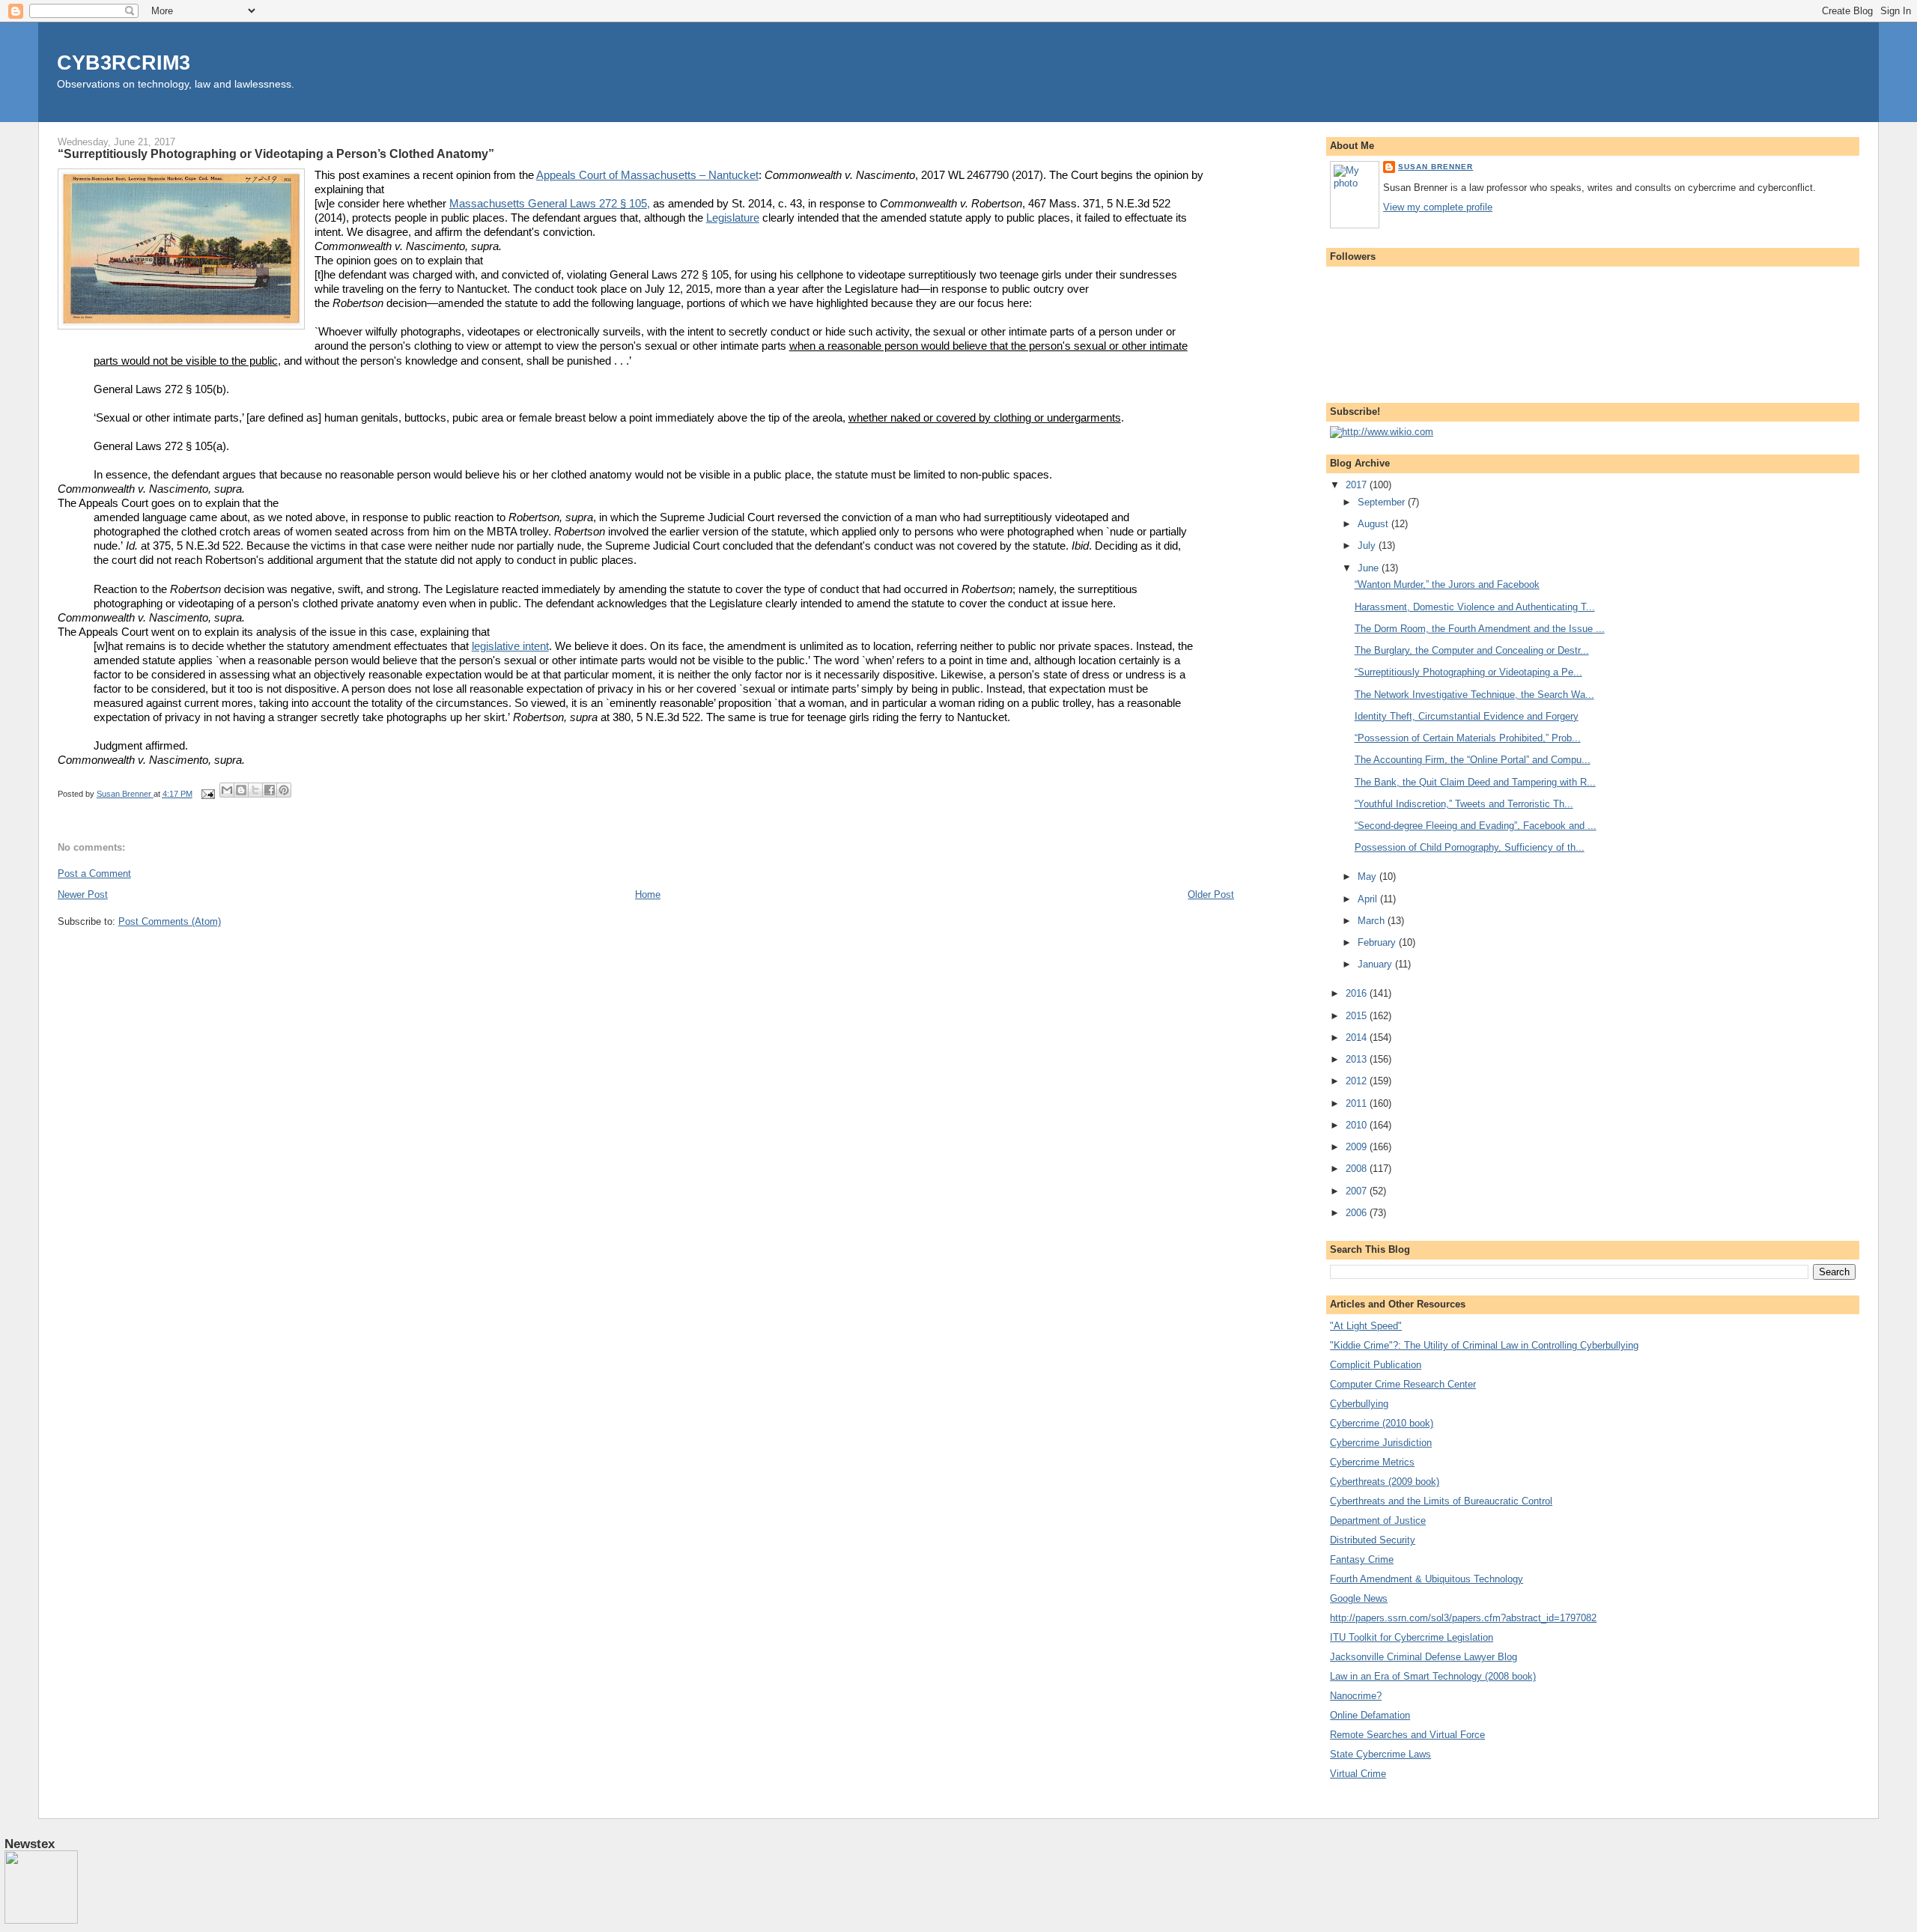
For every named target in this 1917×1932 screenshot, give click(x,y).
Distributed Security (1373, 1540)
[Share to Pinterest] (284, 790)
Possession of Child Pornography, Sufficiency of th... (1470, 847)
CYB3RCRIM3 (124, 63)
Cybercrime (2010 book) (1382, 1423)
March (1373, 921)
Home (648, 894)
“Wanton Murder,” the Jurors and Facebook (1447, 584)
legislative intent (510, 646)
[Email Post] (208, 794)
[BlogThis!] (241, 790)
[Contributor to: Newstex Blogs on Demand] (41, 1921)
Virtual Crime (1358, 1774)
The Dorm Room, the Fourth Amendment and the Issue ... (1480, 629)
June (1370, 568)
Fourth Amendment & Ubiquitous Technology (1427, 1579)
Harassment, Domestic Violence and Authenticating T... (1475, 607)
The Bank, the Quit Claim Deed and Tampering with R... (1475, 782)
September (1383, 502)
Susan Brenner (1436, 167)
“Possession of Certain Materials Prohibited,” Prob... (1468, 738)
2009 (1358, 1147)
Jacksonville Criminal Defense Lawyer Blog (1424, 1657)
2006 (1358, 1213)
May (1368, 877)
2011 (1358, 1103)
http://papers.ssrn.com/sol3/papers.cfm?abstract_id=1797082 (1463, 1618)
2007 (1358, 1191)
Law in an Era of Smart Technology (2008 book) (1433, 1676)
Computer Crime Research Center (1403, 1384)
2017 (1358, 485)
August (1374, 524)
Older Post (1211, 894)
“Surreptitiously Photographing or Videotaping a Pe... (1468, 672)
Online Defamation (1370, 1715)
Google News (1359, 1598)
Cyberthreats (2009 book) (1385, 1482)
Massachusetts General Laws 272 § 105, (550, 204)
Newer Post (83, 894)
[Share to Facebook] (270, 790)
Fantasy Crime (1362, 1559)
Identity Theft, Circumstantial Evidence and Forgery (1467, 716)
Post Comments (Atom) (170, 921)
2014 (1358, 1038)
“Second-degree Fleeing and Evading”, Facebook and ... (1476, 826)
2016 (1358, 993)
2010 (1358, 1125)
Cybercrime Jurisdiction (1381, 1443)
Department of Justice (1378, 1521)
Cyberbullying (1359, 1404)
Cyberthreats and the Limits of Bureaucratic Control (1441, 1501)
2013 (1358, 1059)
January (1376, 964)
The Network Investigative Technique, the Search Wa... (1474, 695)
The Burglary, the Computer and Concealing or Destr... (1472, 650)
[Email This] (227, 790)
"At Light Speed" (1366, 1326)
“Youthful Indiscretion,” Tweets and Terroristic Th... (1464, 804)
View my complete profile (1438, 207)
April (1369, 899)
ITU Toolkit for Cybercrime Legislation (1412, 1637)
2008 (1358, 1169)
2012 (1358, 1081)
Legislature (733, 218)
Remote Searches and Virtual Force (1407, 1735)
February (1378, 942)
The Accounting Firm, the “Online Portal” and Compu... (1473, 760)
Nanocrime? (1356, 1696)
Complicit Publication (1376, 1365)
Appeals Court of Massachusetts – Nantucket (647, 175)
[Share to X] (255, 790)
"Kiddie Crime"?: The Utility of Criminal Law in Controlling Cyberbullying (1484, 1345)
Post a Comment (94, 874)
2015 (1358, 1016)
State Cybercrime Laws (1380, 1754)
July (1368, 546)
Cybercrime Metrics (1372, 1462)
